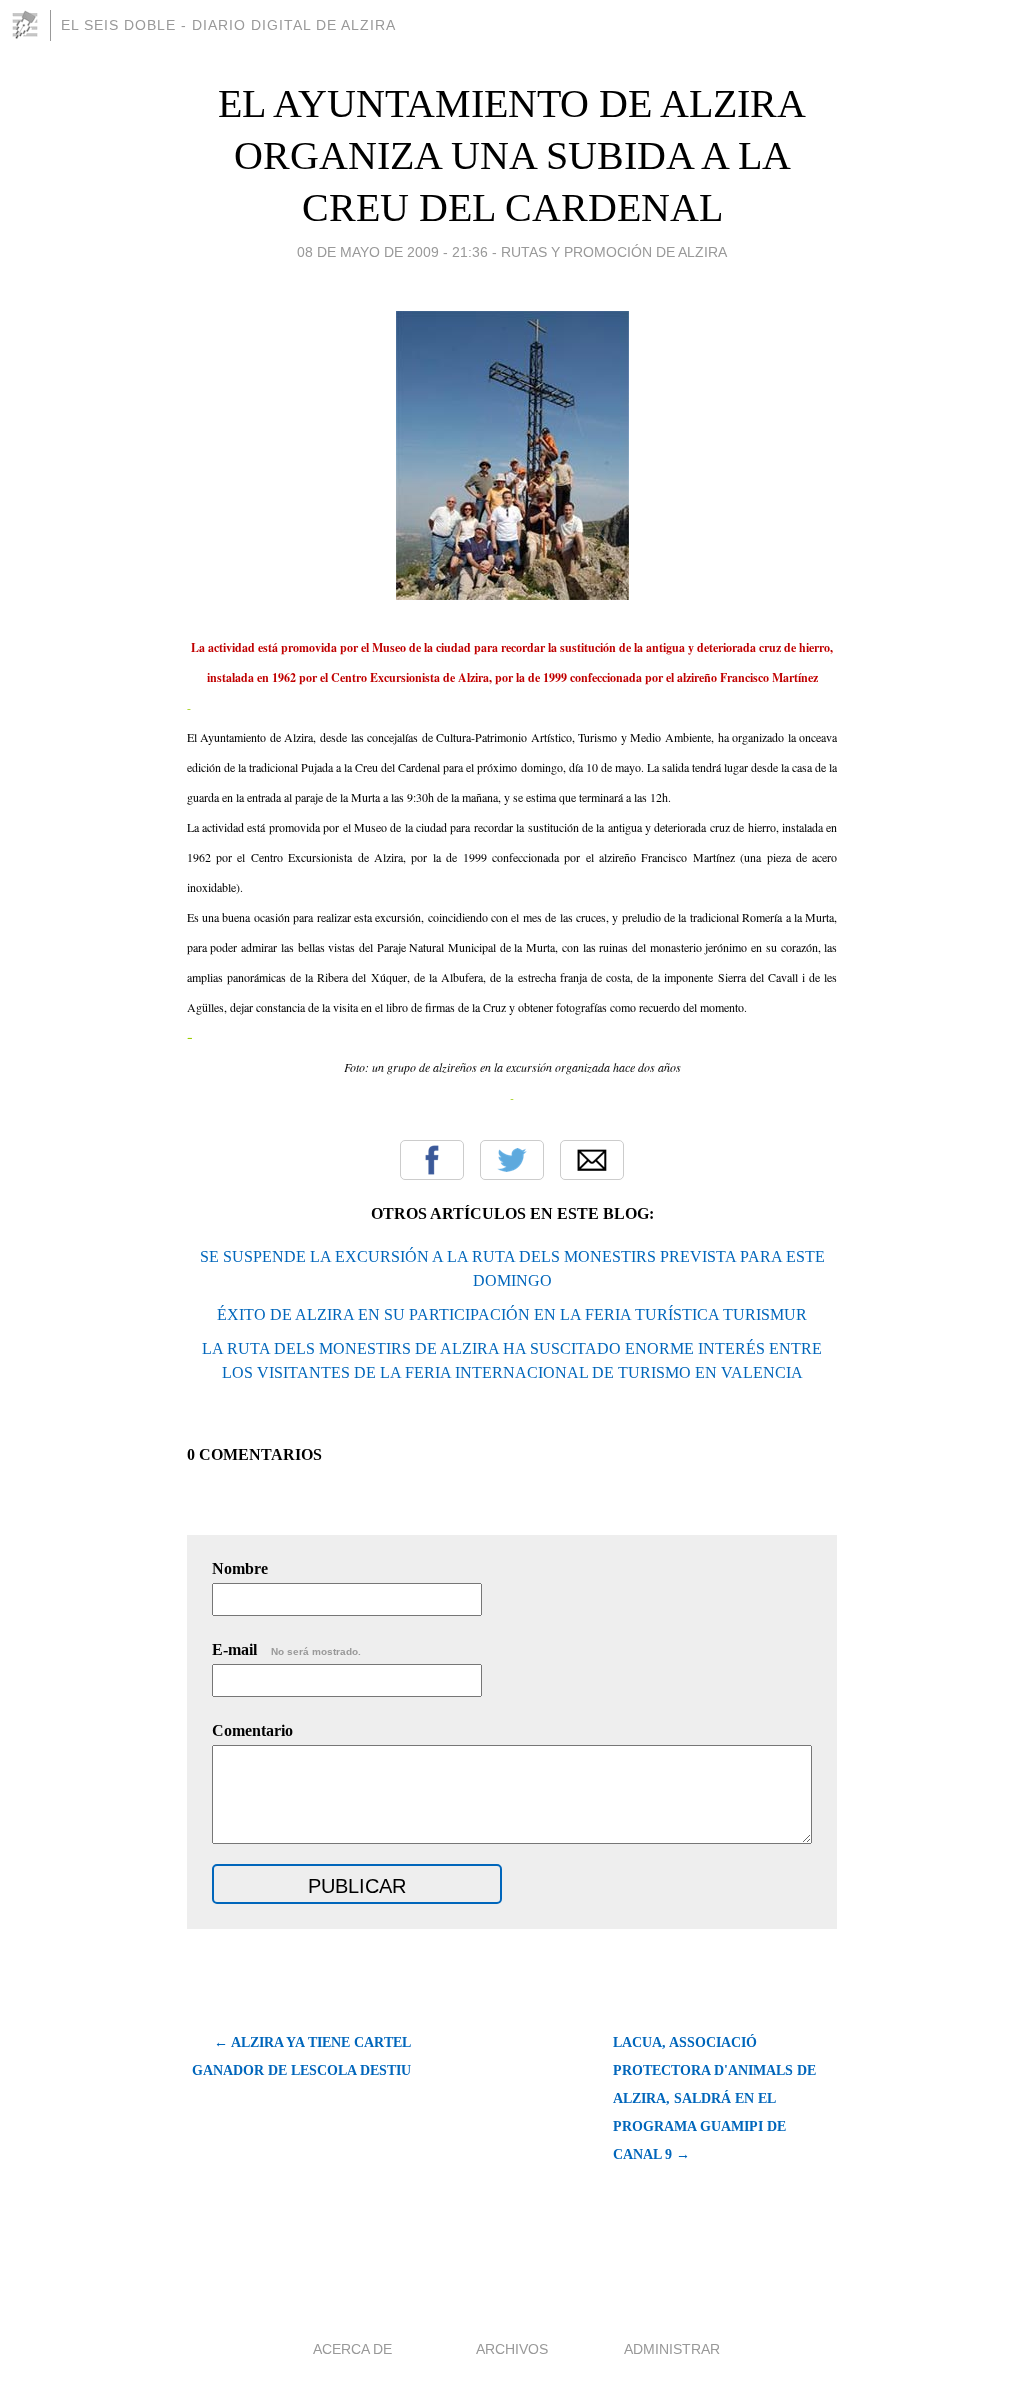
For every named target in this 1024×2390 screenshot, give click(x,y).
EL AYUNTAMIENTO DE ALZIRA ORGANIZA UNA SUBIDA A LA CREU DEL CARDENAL (512, 155)
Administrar (672, 2349)
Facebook (432, 1160)
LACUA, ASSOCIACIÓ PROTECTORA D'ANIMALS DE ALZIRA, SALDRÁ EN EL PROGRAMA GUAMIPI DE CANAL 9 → (714, 2098)
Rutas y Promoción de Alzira (614, 252)
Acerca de (352, 2349)
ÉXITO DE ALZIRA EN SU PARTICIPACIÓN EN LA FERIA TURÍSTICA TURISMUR (512, 1314)
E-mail (286, 1649)
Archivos (512, 2349)
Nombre (240, 1568)
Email (592, 1160)
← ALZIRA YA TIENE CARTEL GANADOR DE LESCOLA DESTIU (301, 2056)
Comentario (252, 1730)
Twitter (512, 1160)
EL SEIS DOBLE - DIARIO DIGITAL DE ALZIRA (228, 25)
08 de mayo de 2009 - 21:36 (392, 252)
